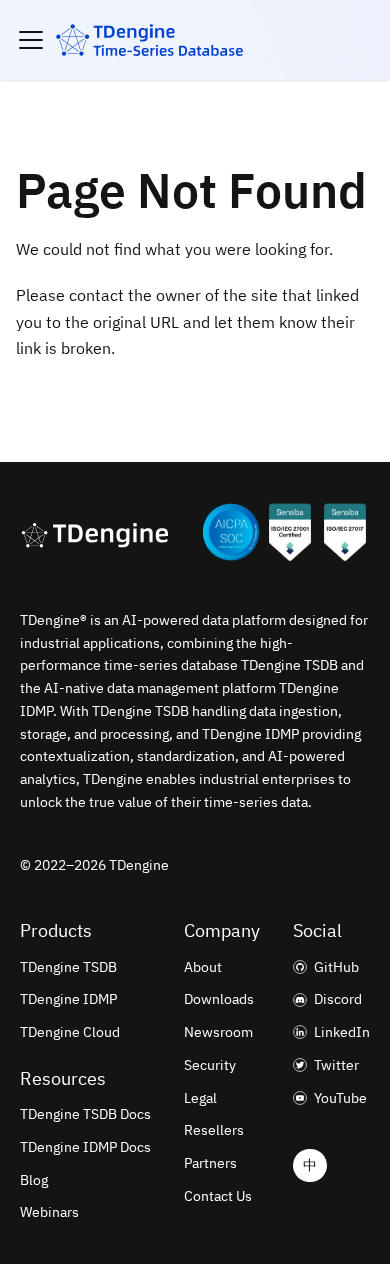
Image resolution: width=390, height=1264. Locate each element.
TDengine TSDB (68, 967)
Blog (34, 1180)
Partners (210, 1163)
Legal (200, 1098)
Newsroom (218, 1032)
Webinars (49, 1212)
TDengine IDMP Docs (85, 1147)
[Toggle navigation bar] (31, 40)
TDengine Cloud (70, 1032)
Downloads (219, 999)
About (203, 967)
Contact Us (218, 1196)
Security (210, 1065)
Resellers (214, 1130)
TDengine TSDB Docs (85, 1114)
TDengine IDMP (68, 999)
